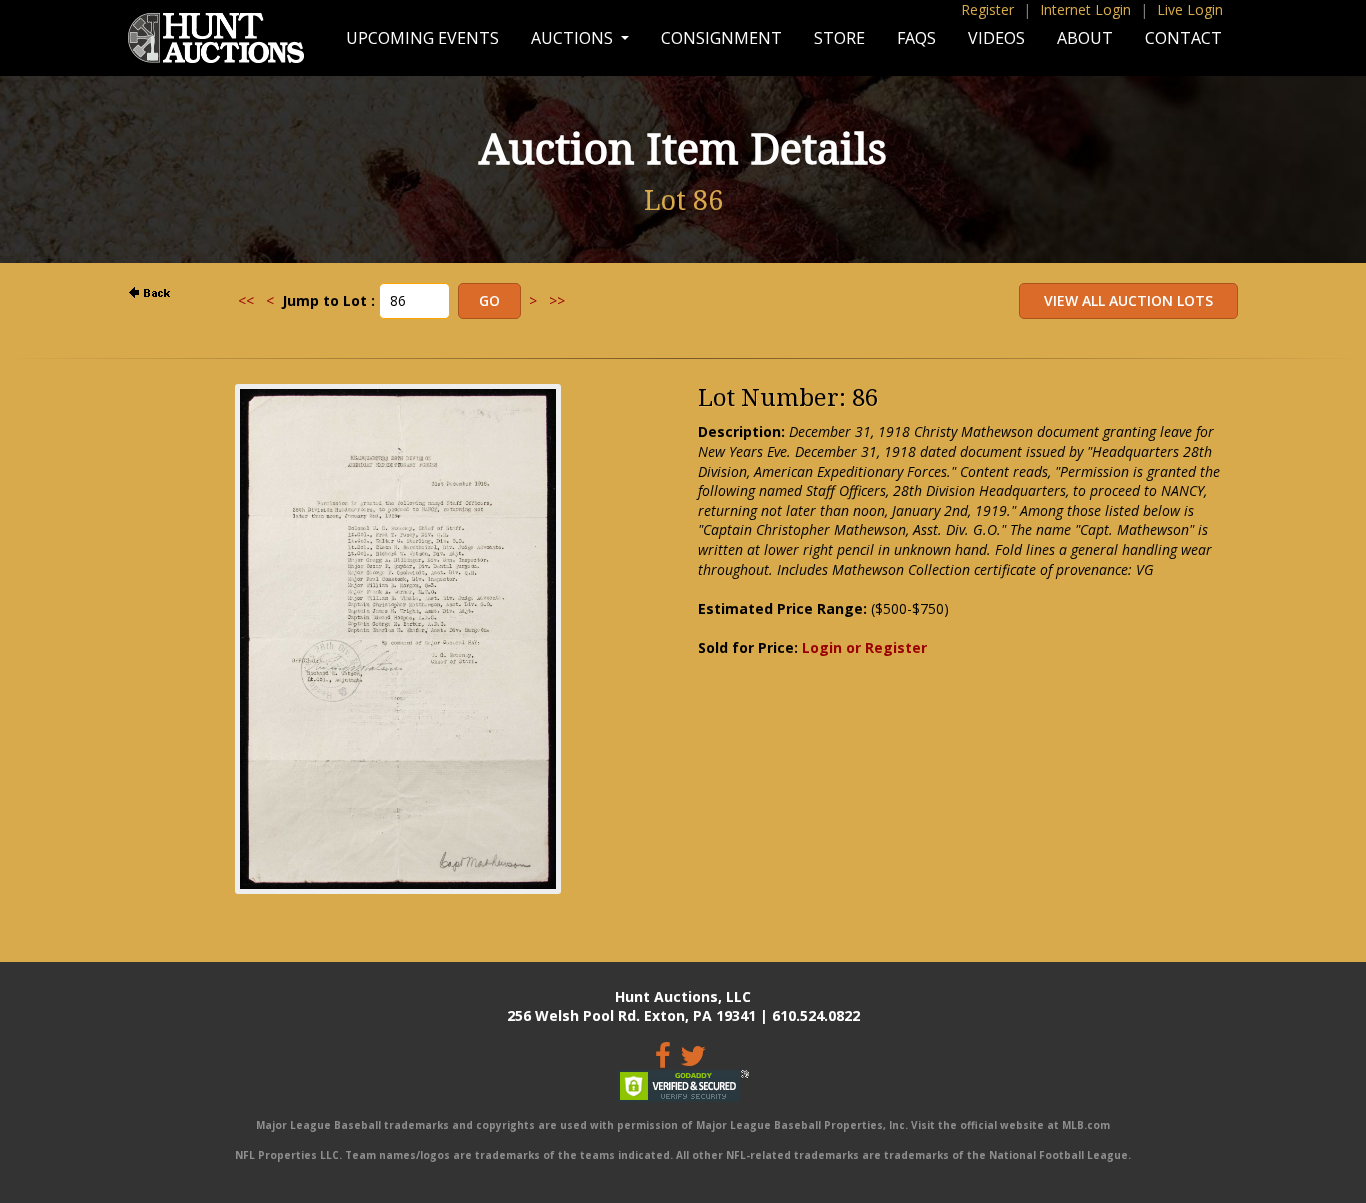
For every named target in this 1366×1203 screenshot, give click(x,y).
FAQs (916, 38)
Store (839, 38)
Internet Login (1085, 9)
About (1085, 38)
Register (987, 9)
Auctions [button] (574, 38)
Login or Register (864, 647)
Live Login (1190, 9)
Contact (1183, 38)
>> (557, 300)
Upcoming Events (422, 38)
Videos (996, 38)
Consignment (721, 38)
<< (246, 300)
